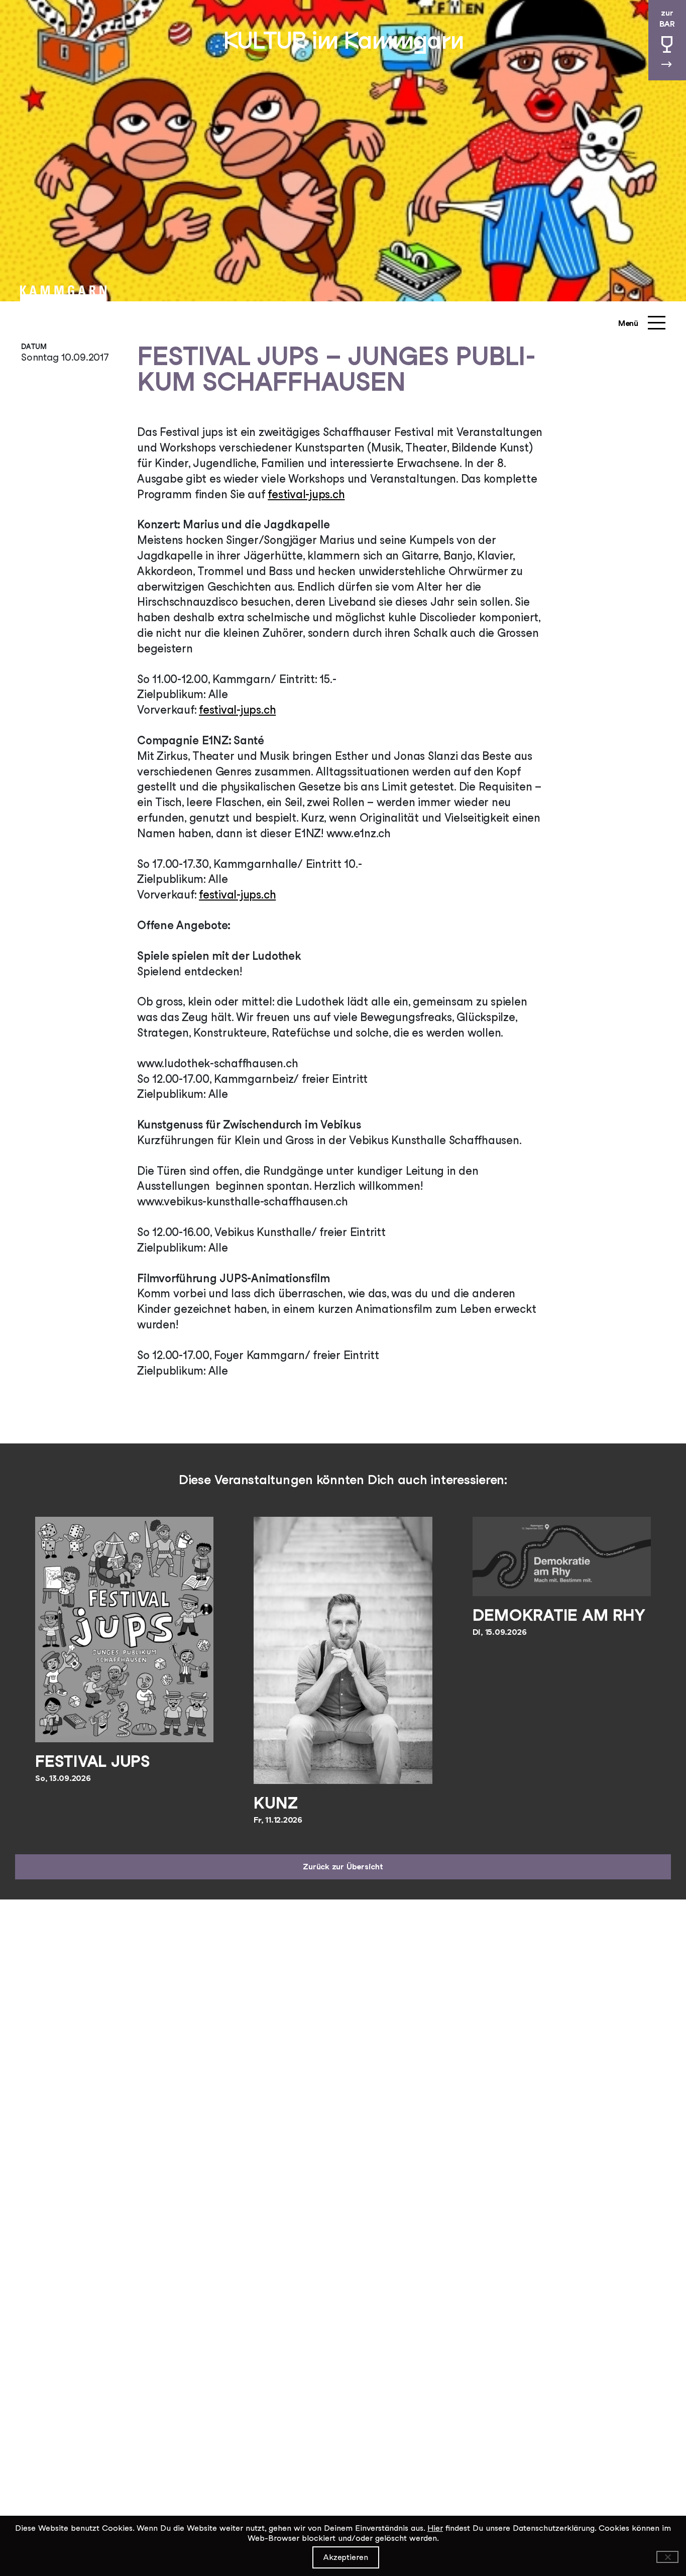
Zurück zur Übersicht (343, 1867)
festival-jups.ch (306, 494)
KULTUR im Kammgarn (343, 40)
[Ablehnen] (667, 2557)
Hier (435, 2528)
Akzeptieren (346, 2557)
